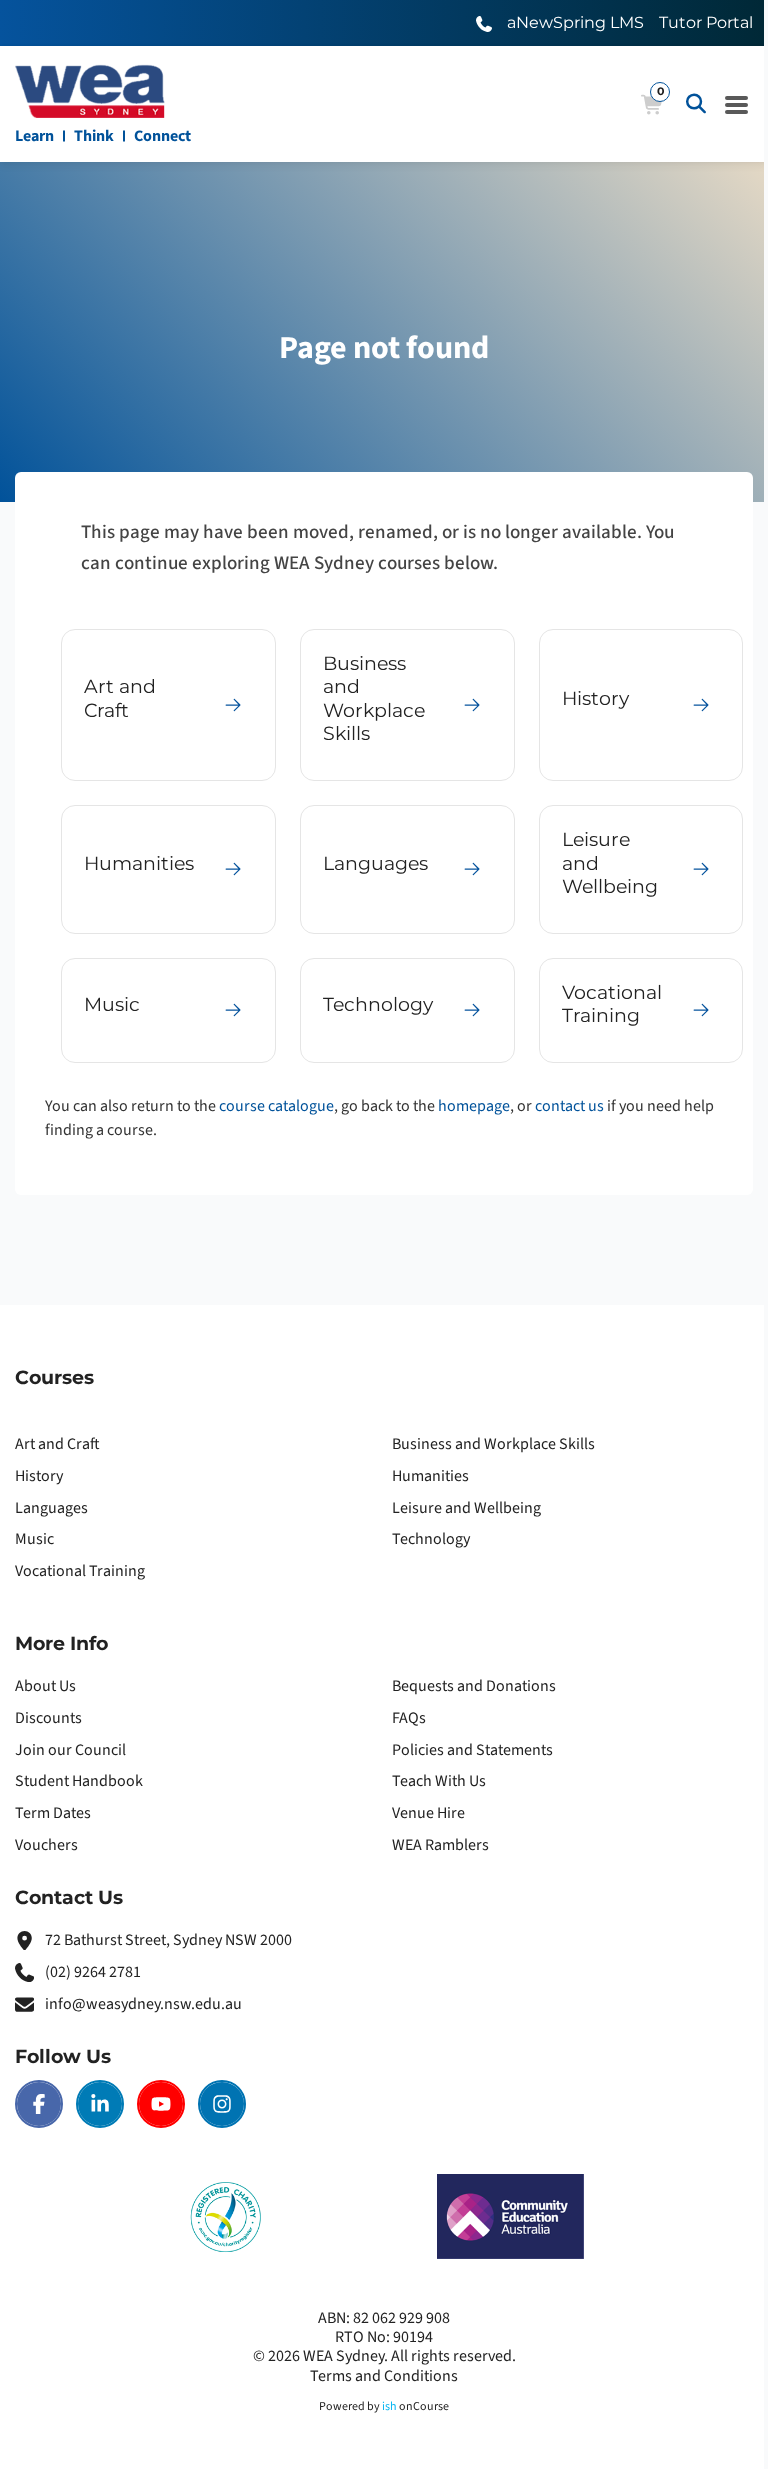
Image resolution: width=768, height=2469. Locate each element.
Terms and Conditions (384, 2376)
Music (34, 1539)
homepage (474, 1106)
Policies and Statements (472, 1750)
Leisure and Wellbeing (466, 1508)
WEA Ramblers (440, 1845)
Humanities (430, 1476)
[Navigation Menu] (737, 104)
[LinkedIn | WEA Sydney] (100, 2104)
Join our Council (70, 1750)
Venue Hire (428, 1813)
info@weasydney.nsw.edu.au (143, 2004)
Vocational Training (80, 1571)
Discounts (48, 1718)
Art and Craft (57, 1444)
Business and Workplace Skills (493, 1444)
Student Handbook (79, 1781)
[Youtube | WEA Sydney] (161, 2104)
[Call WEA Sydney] (484, 22)
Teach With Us (439, 1781)
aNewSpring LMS (575, 22)
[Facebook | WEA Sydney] (39, 2104)
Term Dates (53, 1813)
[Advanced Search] (696, 104)
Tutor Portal (706, 22)
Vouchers (46, 1845)
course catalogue (276, 1106)
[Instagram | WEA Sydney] (222, 2104)
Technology (431, 1539)
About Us (45, 1686)
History (39, 1476)
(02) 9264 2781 (93, 1972)
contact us (569, 1106)
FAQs (409, 1718)
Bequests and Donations (474, 1686)
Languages (51, 1508)
